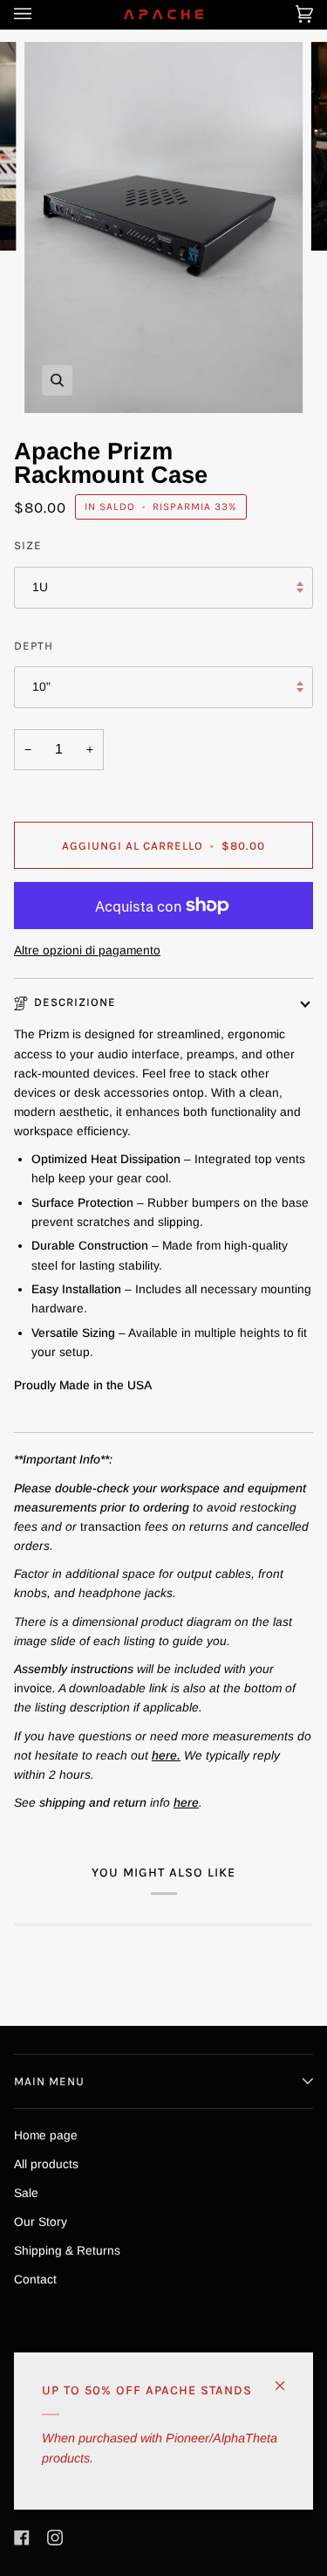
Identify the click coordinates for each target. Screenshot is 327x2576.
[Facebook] (22, 2538)
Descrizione (75, 1002)
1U (40, 587)
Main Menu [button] (49, 2081)
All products (46, 2164)
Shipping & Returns (67, 2251)
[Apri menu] (40, 14)
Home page (46, 2135)
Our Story (41, 2222)
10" (41, 687)
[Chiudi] (287, 2378)
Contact (35, 2280)
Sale (26, 2193)
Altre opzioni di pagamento (87, 951)
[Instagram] (55, 2538)
